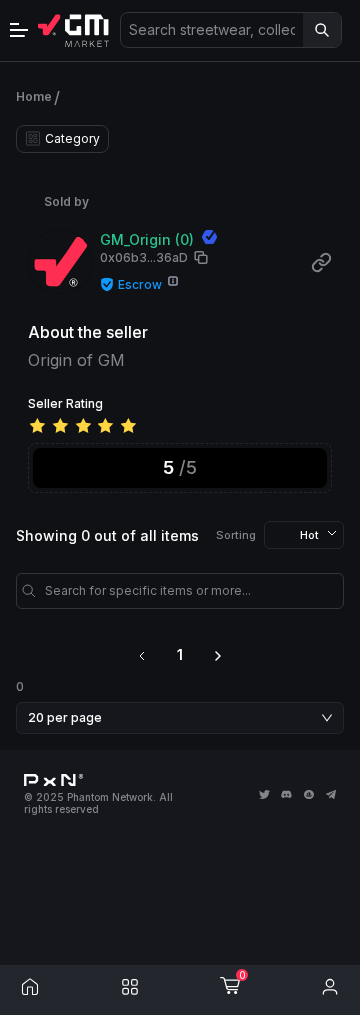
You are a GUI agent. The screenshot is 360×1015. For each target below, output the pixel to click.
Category (72, 138)
